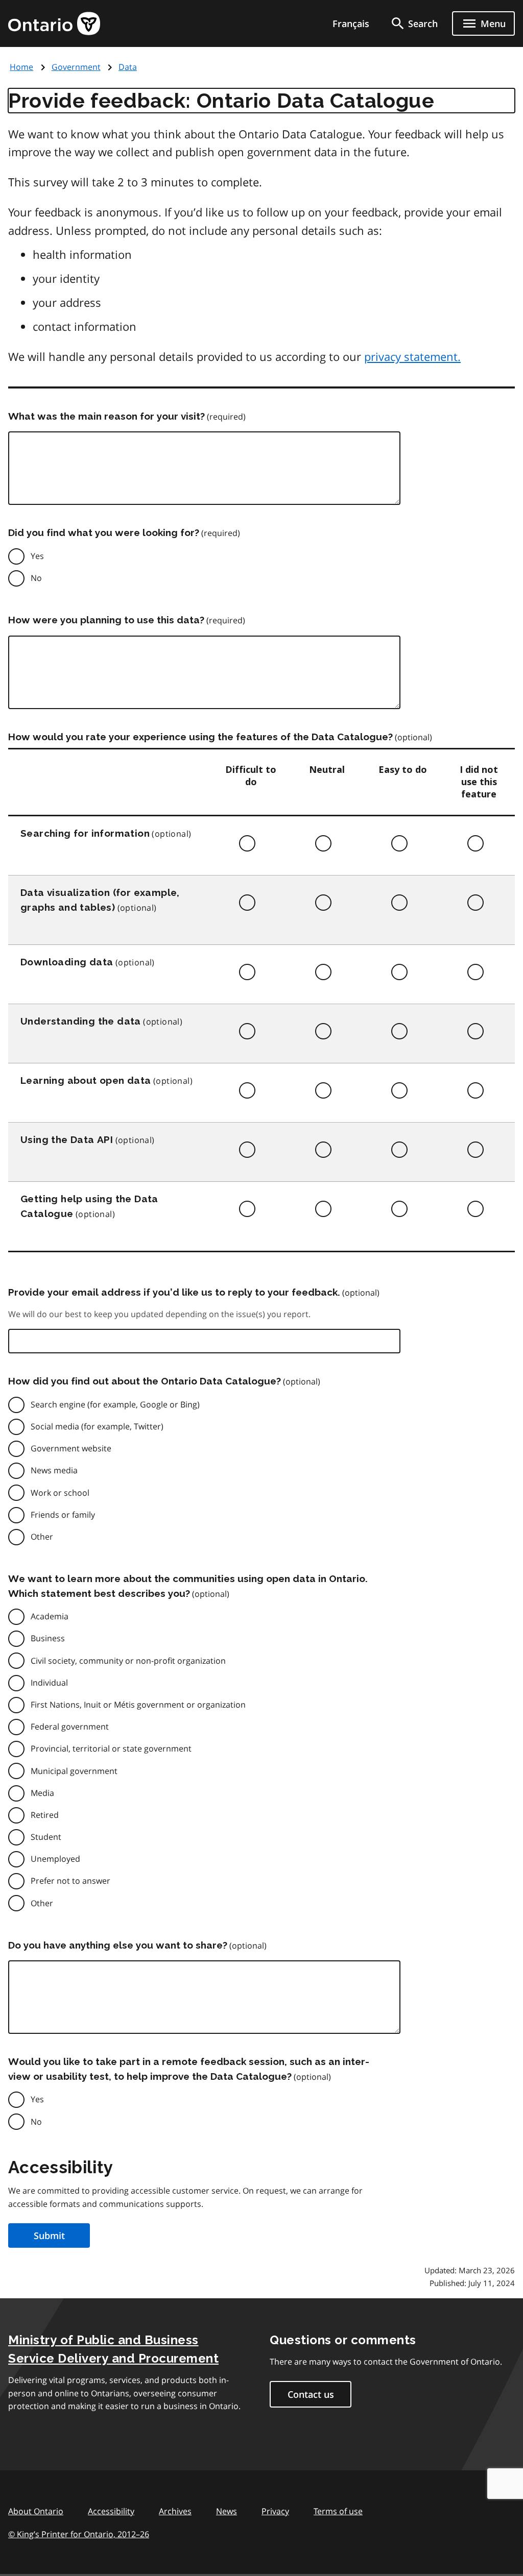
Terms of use (338, 2511)
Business (48, 1638)
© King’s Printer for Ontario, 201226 (79, 2534)
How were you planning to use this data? (106, 620)
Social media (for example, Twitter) (97, 1426)
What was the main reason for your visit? (106, 416)
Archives (175, 2511)
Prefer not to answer (70, 1881)
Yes (37, 556)
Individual (49, 1683)
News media (54, 1470)
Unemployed (55, 1859)
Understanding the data (81, 1021)
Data (128, 67)
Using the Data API (67, 1139)
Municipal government (74, 1771)
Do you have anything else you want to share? (118, 1945)
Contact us (311, 2394)
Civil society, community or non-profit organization (128, 1661)
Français (351, 23)
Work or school (60, 1493)
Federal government (70, 1727)
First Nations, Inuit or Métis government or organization (138, 1705)
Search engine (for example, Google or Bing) (115, 1404)
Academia (50, 1616)
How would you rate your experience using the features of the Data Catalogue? (200, 737)
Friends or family (63, 1515)
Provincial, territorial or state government (111, 1748)
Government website (71, 1448)
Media (42, 1793)
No (36, 578)
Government (76, 67)
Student (46, 1837)
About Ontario (36, 2511)
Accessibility (111, 2511)
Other (42, 1537)
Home (21, 67)
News (227, 2511)
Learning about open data (86, 1080)
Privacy (275, 2511)
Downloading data (67, 962)
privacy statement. (412, 356)
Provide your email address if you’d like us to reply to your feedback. (174, 1292)
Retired (45, 1815)
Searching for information (85, 833)
